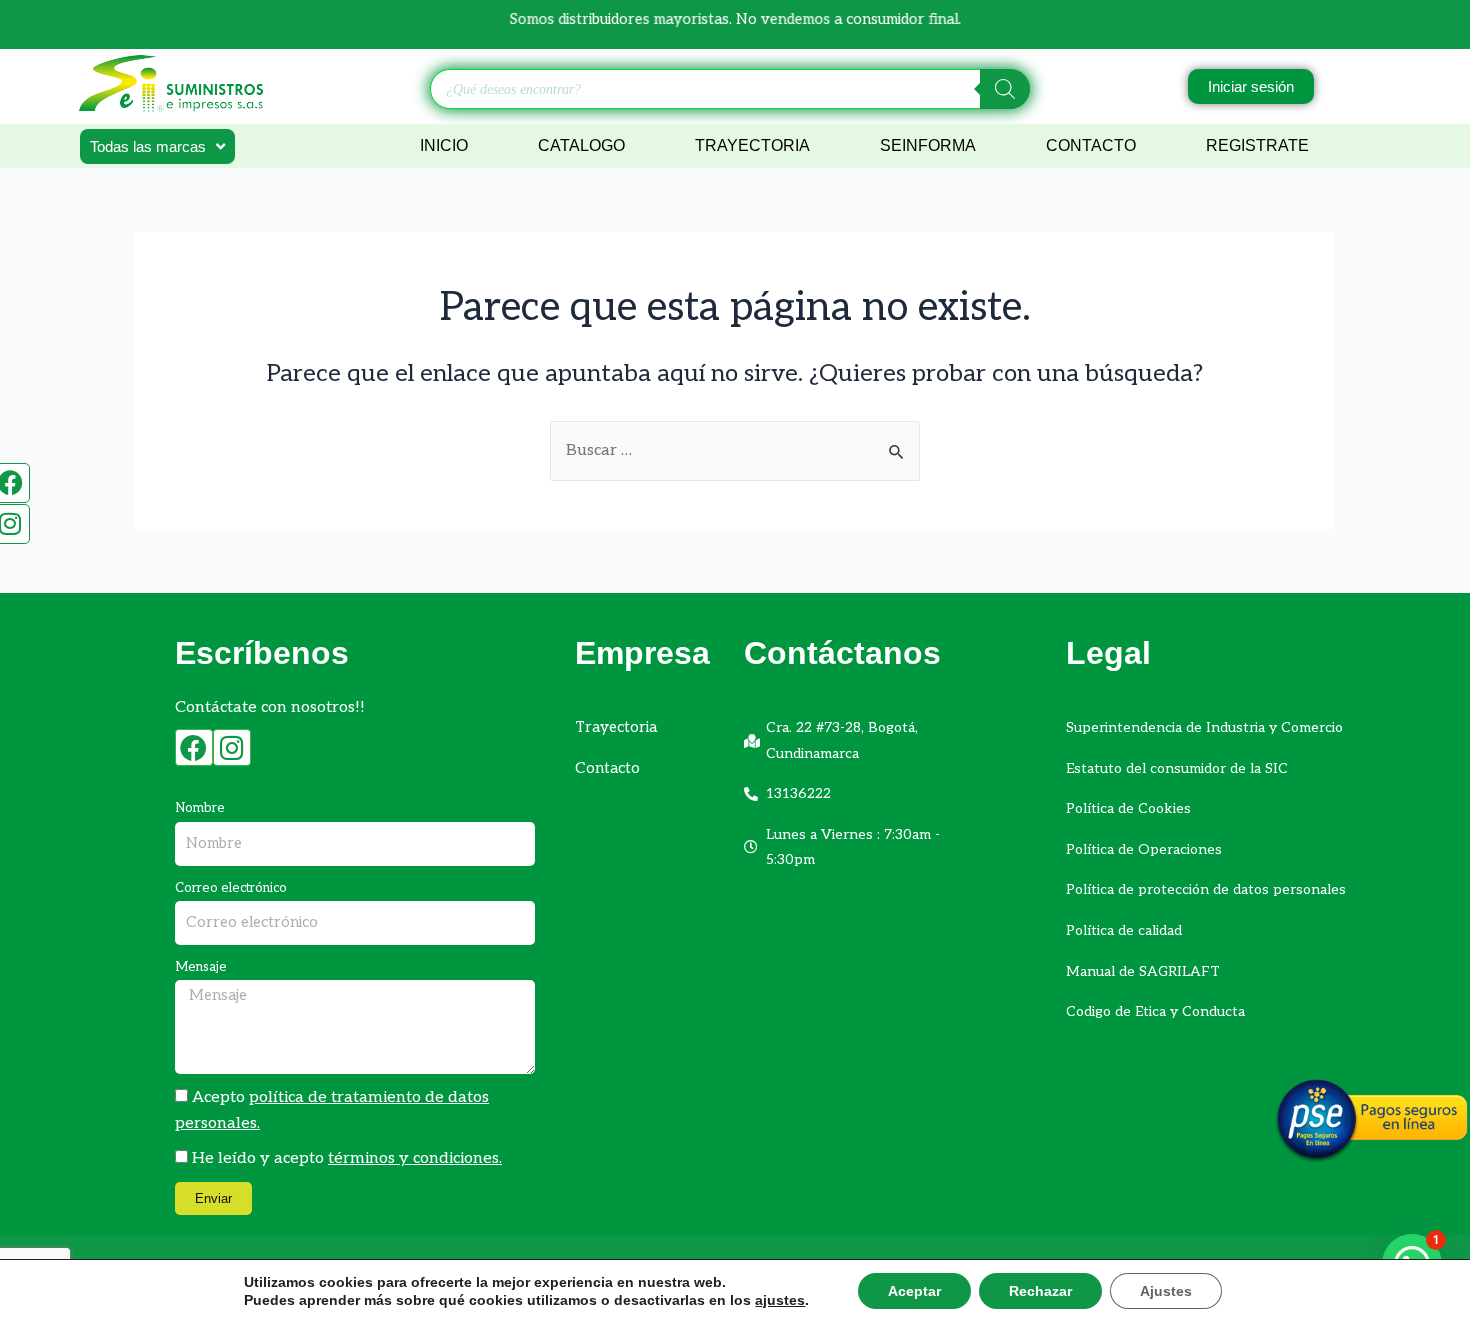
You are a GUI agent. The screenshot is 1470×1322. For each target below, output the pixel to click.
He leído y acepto (347, 1158)
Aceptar (914, 1291)
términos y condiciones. (415, 1158)
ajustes (780, 1300)
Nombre (200, 808)
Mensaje (201, 967)
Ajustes (1166, 1291)
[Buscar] (1005, 89)
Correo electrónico (231, 888)
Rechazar (1040, 1291)
